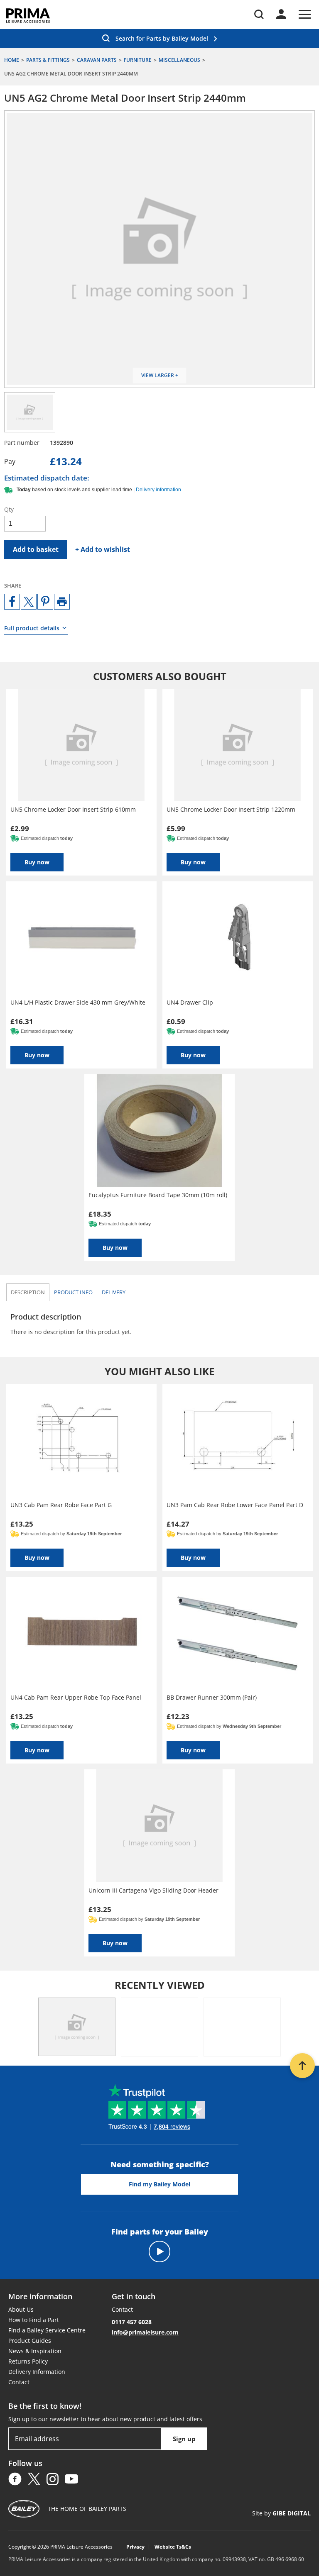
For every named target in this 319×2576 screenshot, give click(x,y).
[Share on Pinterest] (45, 602)
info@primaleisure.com (145, 2332)
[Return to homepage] (28, 16)
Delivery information (158, 490)
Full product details (32, 628)
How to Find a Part (34, 2320)
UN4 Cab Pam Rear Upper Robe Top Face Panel (76, 1697)
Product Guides (30, 2341)
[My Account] (281, 14)
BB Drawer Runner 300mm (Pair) (212, 1697)
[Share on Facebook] (12, 602)
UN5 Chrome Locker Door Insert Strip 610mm (73, 809)
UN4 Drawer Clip (190, 1002)
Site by (281, 2513)
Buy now (37, 862)
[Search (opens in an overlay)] (259, 14)
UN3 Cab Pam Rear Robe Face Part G (61, 1505)
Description (28, 1292)
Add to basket (36, 549)
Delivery (114, 1292)
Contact (19, 2382)
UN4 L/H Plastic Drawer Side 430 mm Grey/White (78, 1002)
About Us (21, 2309)
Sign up (184, 2439)
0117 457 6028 (132, 2322)
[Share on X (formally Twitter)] (29, 602)
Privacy (135, 2547)
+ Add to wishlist (103, 549)
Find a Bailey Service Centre (47, 2330)
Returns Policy (28, 2361)
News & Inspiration (35, 2351)
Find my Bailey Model (159, 2184)
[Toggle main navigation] (305, 14)
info (73, 1292)
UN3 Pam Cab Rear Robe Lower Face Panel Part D (235, 1505)
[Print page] (62, 602)
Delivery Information (37, 2372)
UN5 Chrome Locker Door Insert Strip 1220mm (231, 809)
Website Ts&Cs (173, 2547)
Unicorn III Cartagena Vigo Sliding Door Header (153, 1890)
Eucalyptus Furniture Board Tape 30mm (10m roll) (158, 1195)
